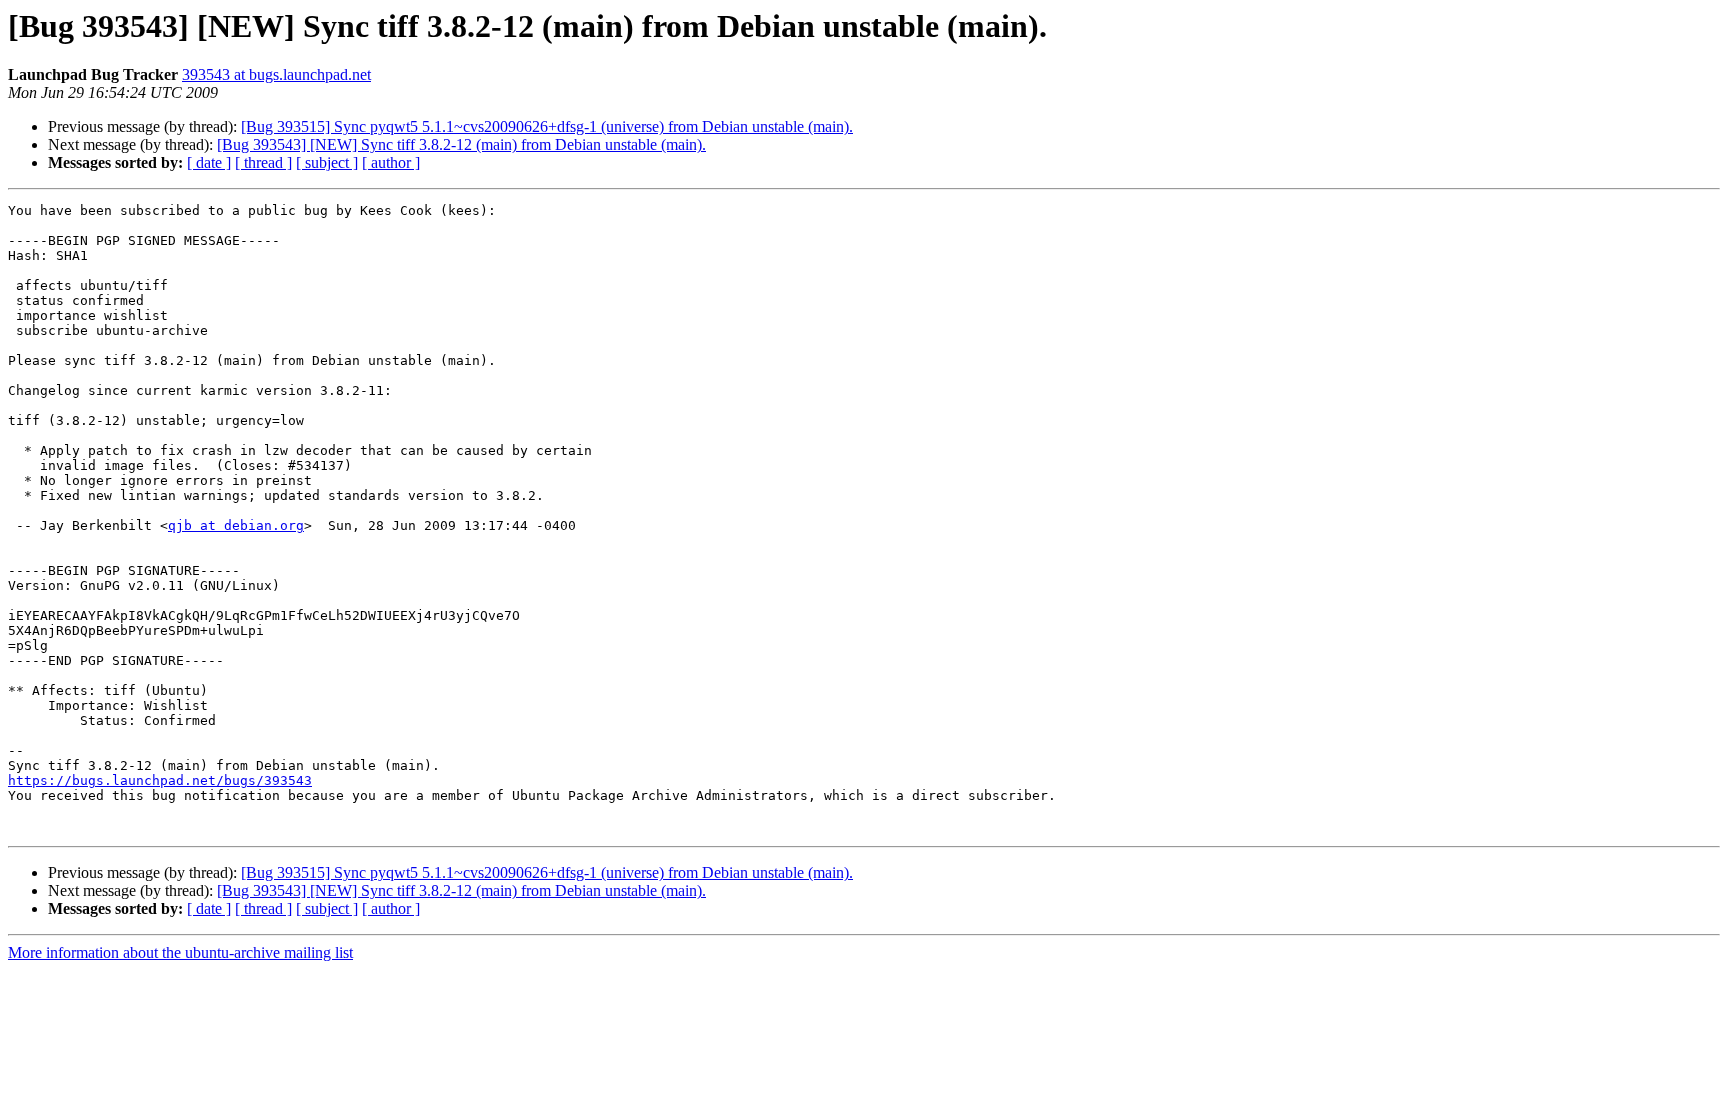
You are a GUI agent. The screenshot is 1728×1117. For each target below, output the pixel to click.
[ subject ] (327, 162)
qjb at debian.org (236, 525)
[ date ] (209, 162)
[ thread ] (263, 162)
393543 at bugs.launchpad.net (276, 74)
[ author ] (391, 162)
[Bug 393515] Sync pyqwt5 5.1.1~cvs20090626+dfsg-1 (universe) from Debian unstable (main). (547, 126)
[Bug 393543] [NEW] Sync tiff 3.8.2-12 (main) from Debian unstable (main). (461, 144)
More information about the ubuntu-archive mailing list (180, 952)
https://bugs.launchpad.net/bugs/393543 (160, 780)
